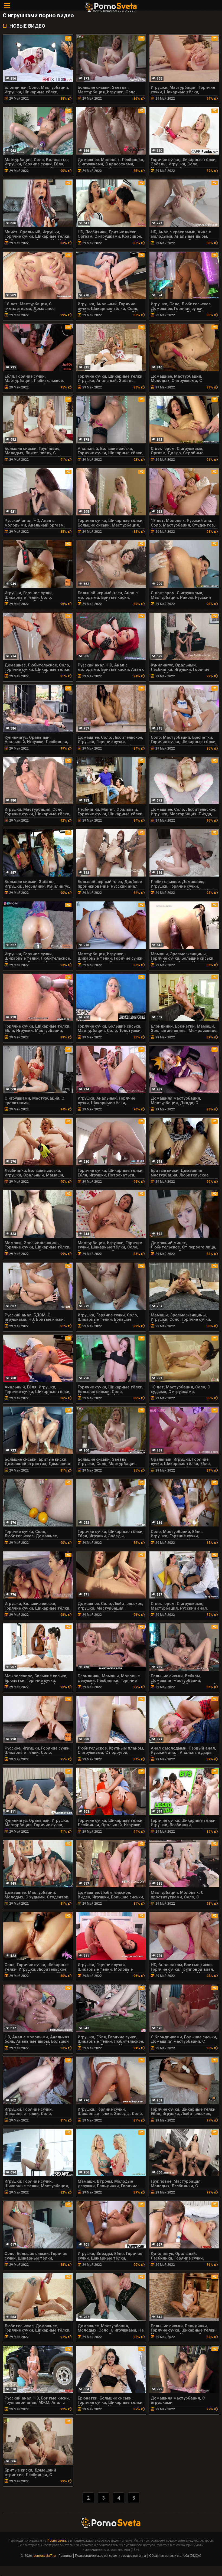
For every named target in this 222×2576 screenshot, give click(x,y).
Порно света (57, 2541)
